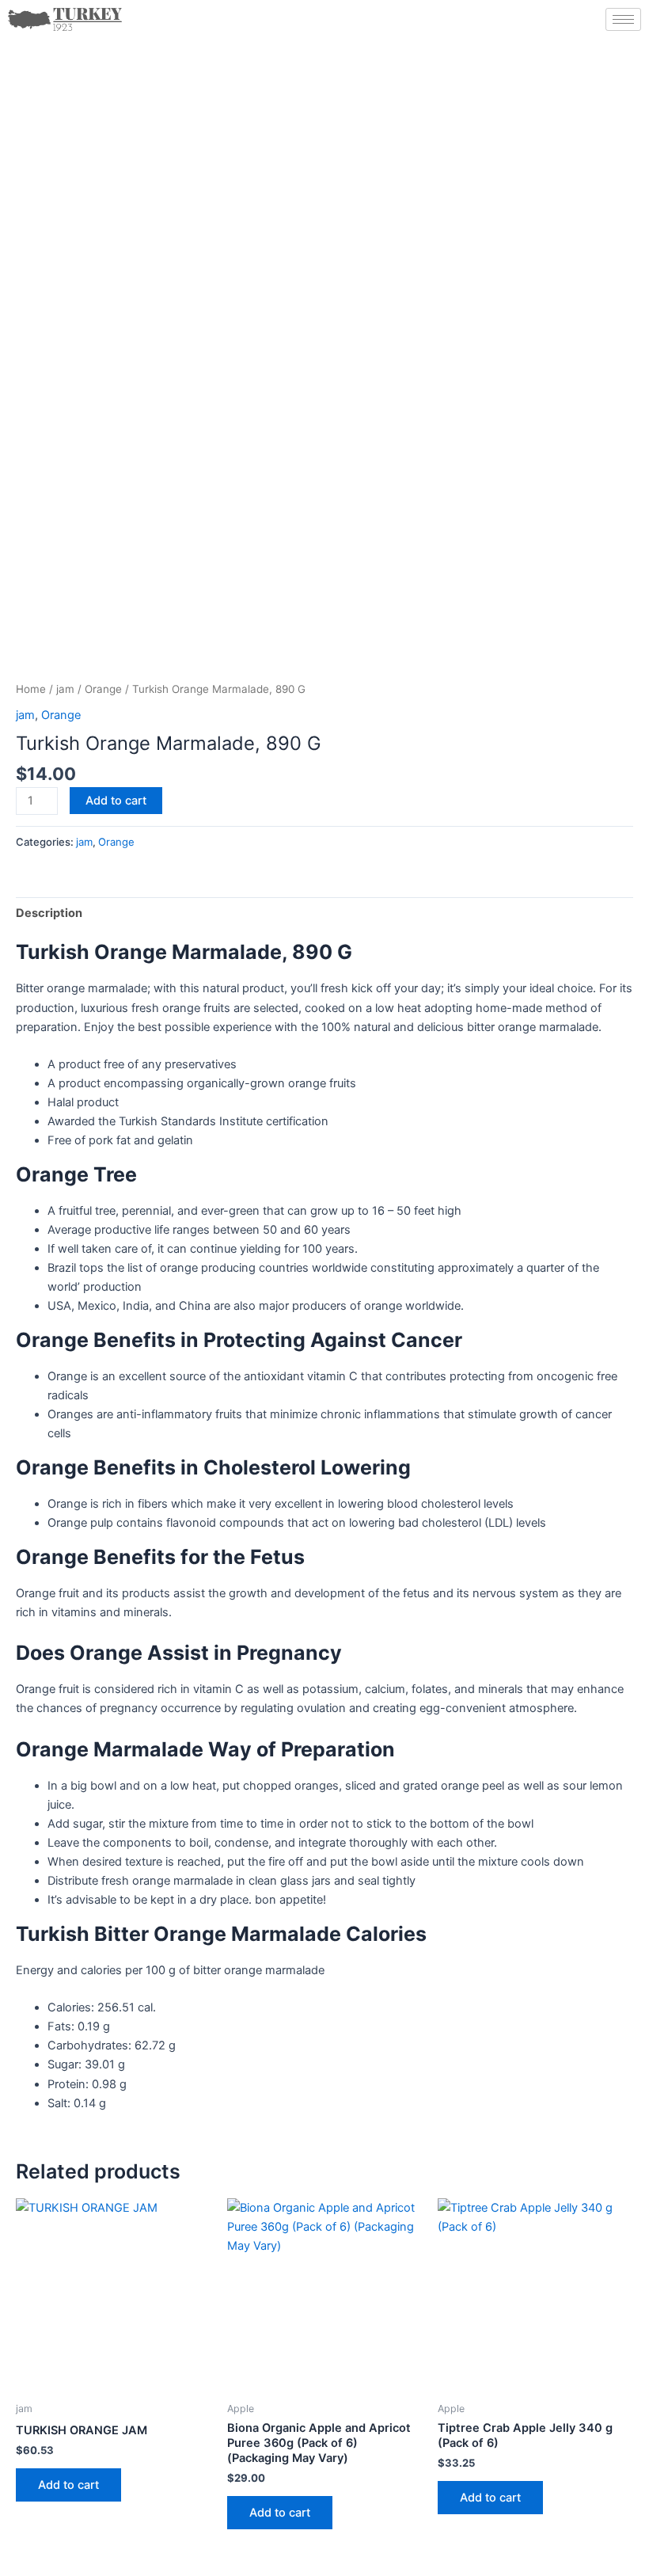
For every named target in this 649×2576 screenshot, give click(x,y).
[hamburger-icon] (623, 19)
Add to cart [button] (68, 2485)
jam (65, 689)
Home (31, 689)
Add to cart (116, 801)
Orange (103, 689)
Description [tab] (49, 913)
